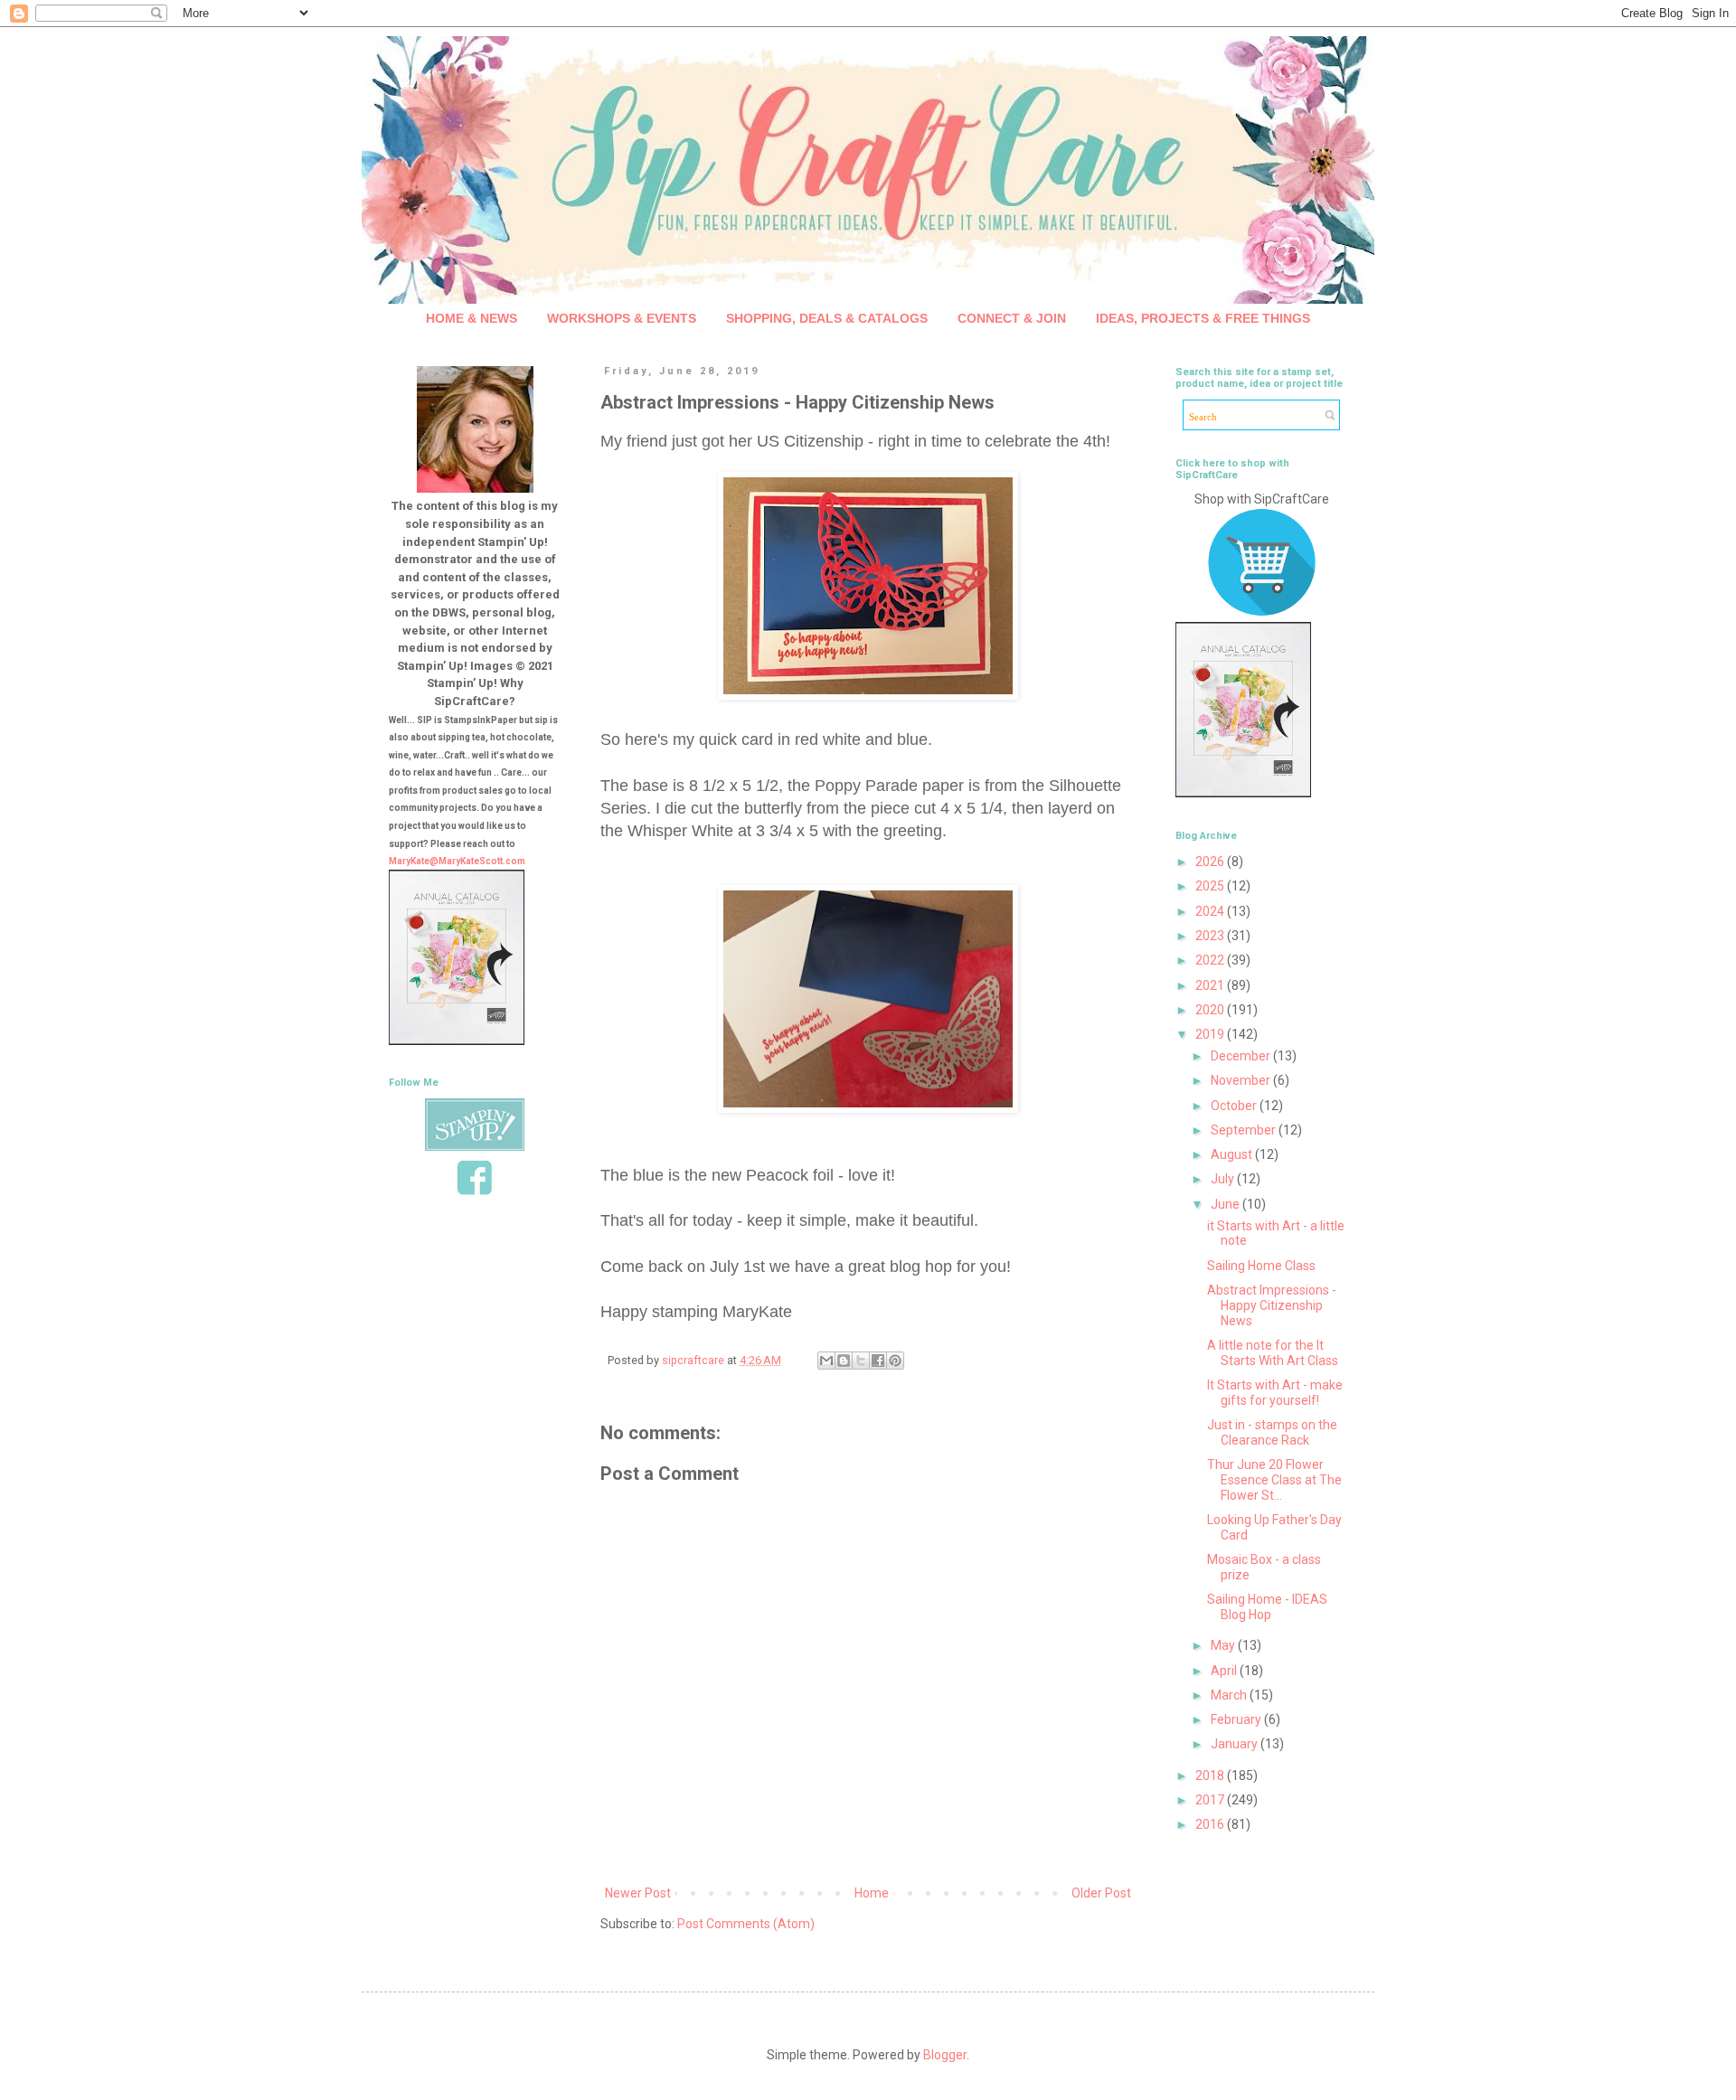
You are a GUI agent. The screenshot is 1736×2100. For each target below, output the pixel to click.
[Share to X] (861, 1361)
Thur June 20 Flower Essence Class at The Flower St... (1274, 1480)
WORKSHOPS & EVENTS (622, 318)
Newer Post (638, 1893)
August (1233, 1154)
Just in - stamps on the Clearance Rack (1272, 1432)
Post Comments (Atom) (746, 1924)
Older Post (1101, 1893)
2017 (1211, 1800)
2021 (1211, 985)
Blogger (945, 2055)
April (1225, 1671)
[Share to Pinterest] (895, 1361)
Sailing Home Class (1261, 1266)
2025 (1211, 886)
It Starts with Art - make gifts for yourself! (1275, 1393)
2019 (1211, 1034)
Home (872, 1893)
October (1235, 1106)
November (1242, 1080)
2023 (1211, 936)
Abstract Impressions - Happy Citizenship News (1272, 1305)
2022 (1211, 960)
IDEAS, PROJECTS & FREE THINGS (1203, 318)
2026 (1211, 862)
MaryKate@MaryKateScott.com (457, 861)
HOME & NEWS (472, 318)
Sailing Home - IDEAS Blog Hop (1267, 1607)
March (1230, 1695)
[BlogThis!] (844, 1361)
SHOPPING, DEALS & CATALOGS (827, 318)
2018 (1211, 1775)
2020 (1211, 1010)
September (1245, 1130)
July (1224, 1179)
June (1227, 1204)
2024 (1211, 911)
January (1236, 1744)
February (1237, 1719)
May (1224, 1645)
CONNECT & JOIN (1012, 318)
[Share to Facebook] (878, 1361)
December (1242, 1056)
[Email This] (826, 1361)
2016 (1211, 1824)
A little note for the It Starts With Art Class (1273, 1353)
